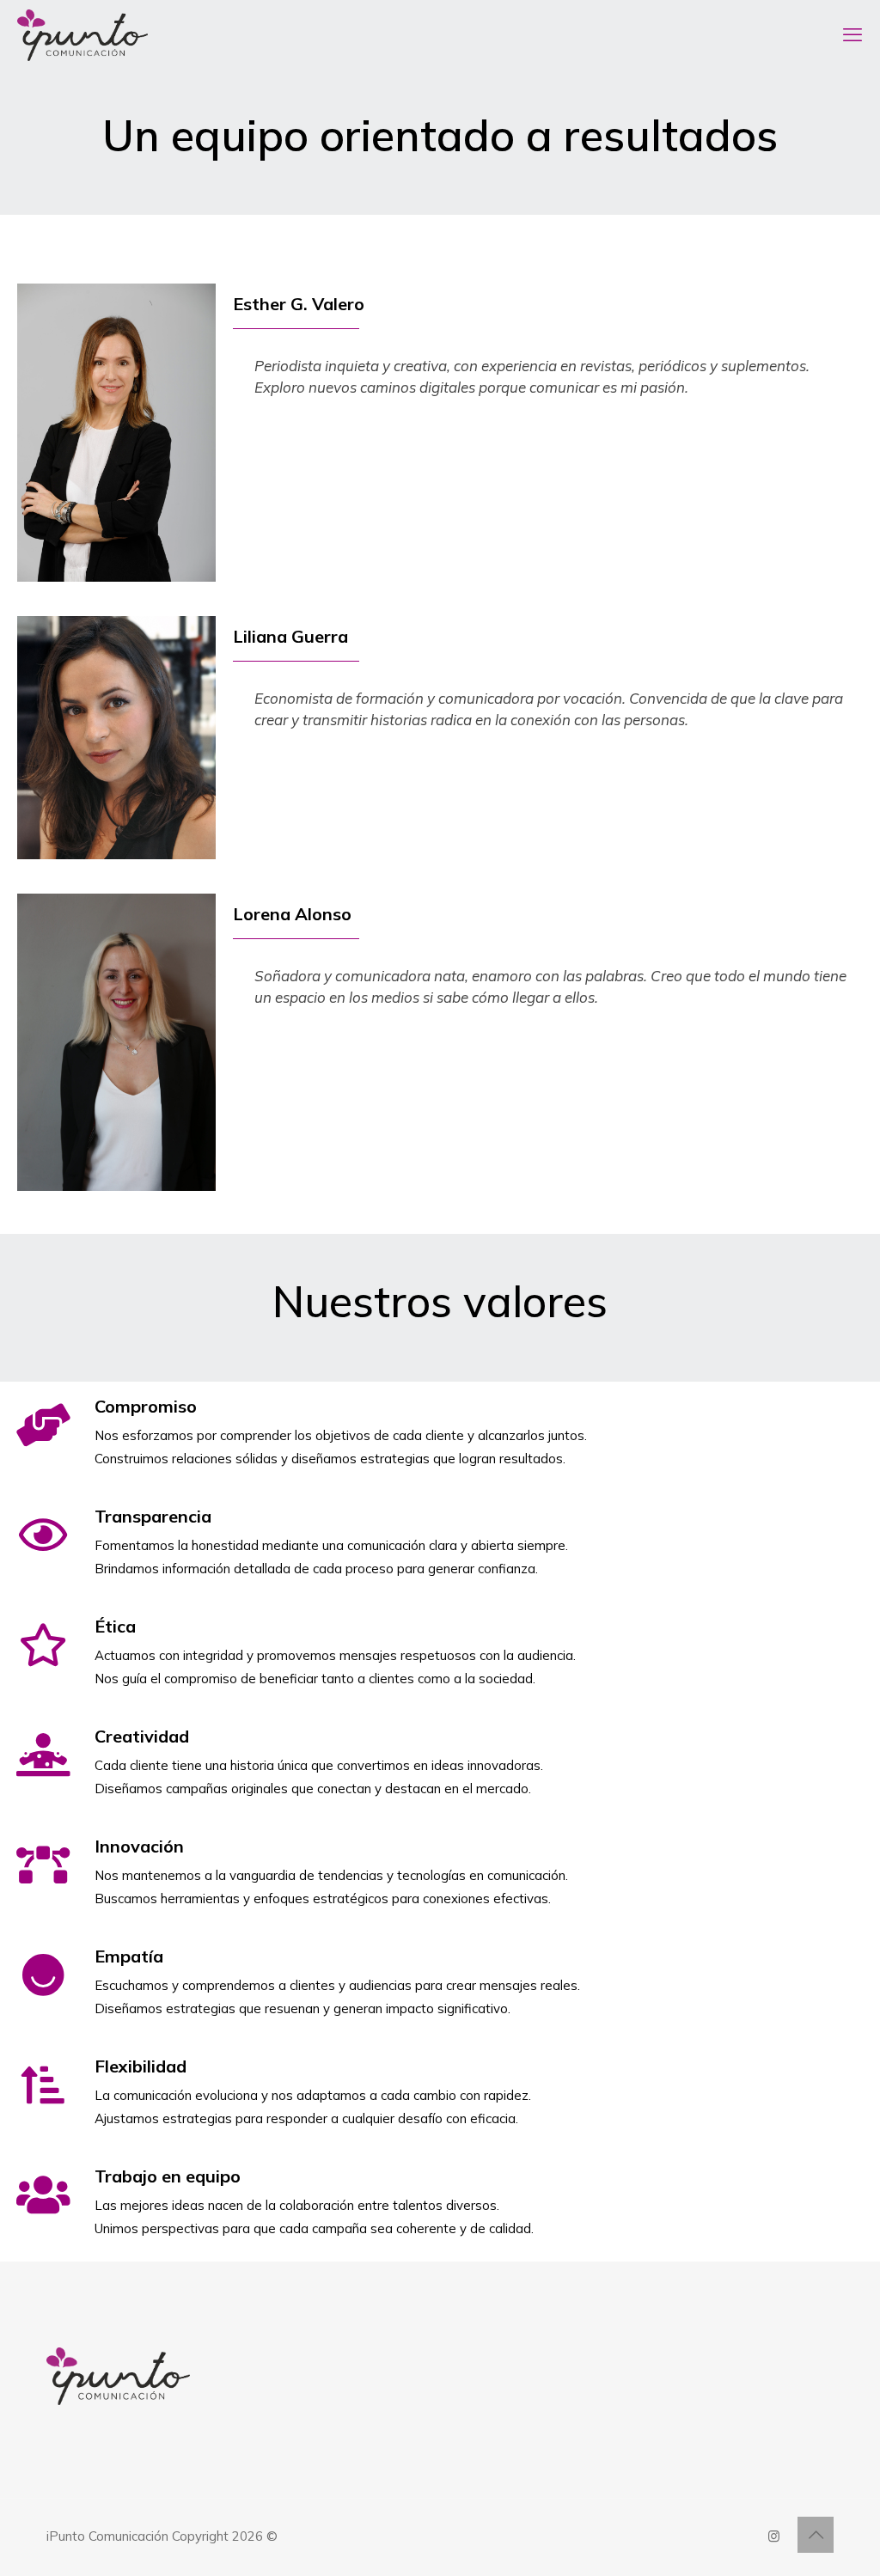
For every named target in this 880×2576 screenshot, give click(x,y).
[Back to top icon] (816, 2535)
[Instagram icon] (774, 2536)
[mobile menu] (852, 34)
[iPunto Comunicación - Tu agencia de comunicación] (82, 34)
